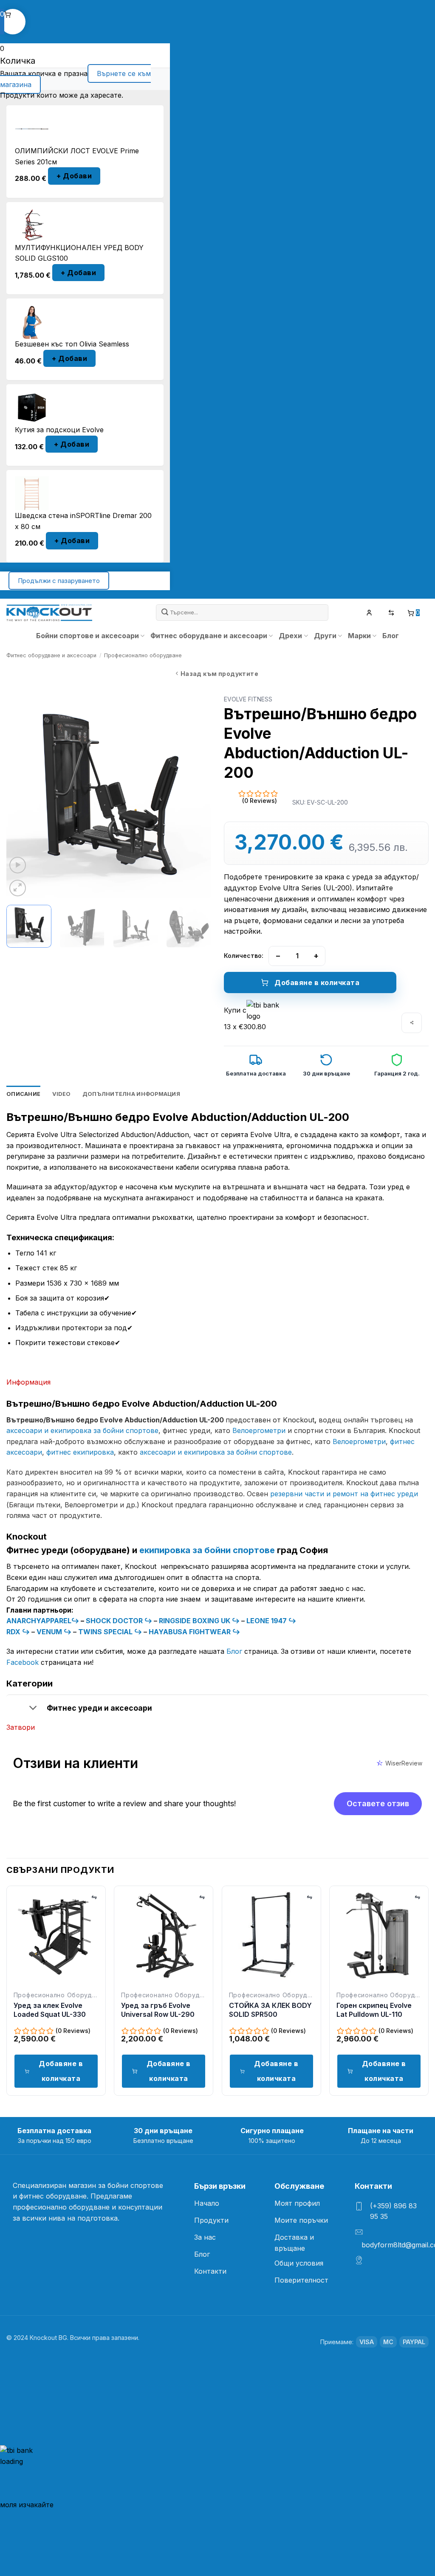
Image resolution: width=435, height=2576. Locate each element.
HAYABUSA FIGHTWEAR (191, 1632)
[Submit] (165, 612)
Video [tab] (61, 1094)
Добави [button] (74, 176)
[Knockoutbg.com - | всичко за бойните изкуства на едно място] (49, 613)
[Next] (196, 796)
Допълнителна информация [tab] (131, 1094)
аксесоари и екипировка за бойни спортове (82, 1430)
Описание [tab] (23, 1094)
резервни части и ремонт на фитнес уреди (344, 1494)
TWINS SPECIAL (106, 1632)
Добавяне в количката (317, 983)
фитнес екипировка (80, 1452)
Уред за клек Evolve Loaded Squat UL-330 (50, 2010)
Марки (359, 636)
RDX (14, 1632)
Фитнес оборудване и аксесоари (209, 636)
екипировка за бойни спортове (208, 1550)
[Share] (412, 1023)
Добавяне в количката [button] (61, 2071)
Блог (391, 636)
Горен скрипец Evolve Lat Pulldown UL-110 (374, 2010)
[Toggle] (33, 1709)
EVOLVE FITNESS (248, 699)
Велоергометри (259, 1430)
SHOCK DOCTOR (115, 1621)
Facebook (23, 1662)
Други (325, 636)
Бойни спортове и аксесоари (88, 636)
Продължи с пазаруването (59, 581)
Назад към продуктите (219, 674)
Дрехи (290, 636)
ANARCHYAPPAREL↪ (43, 1621)
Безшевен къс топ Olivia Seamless (72, 344)
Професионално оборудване (143, 655)
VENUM (50, 1632)
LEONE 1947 (267, 1621)
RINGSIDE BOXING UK (195, 1621)
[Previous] (21, 796)
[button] (18, 865)
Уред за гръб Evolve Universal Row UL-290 (158, 2010)
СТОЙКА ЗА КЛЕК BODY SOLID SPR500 (270, 2010)
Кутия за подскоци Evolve (59, 430)
